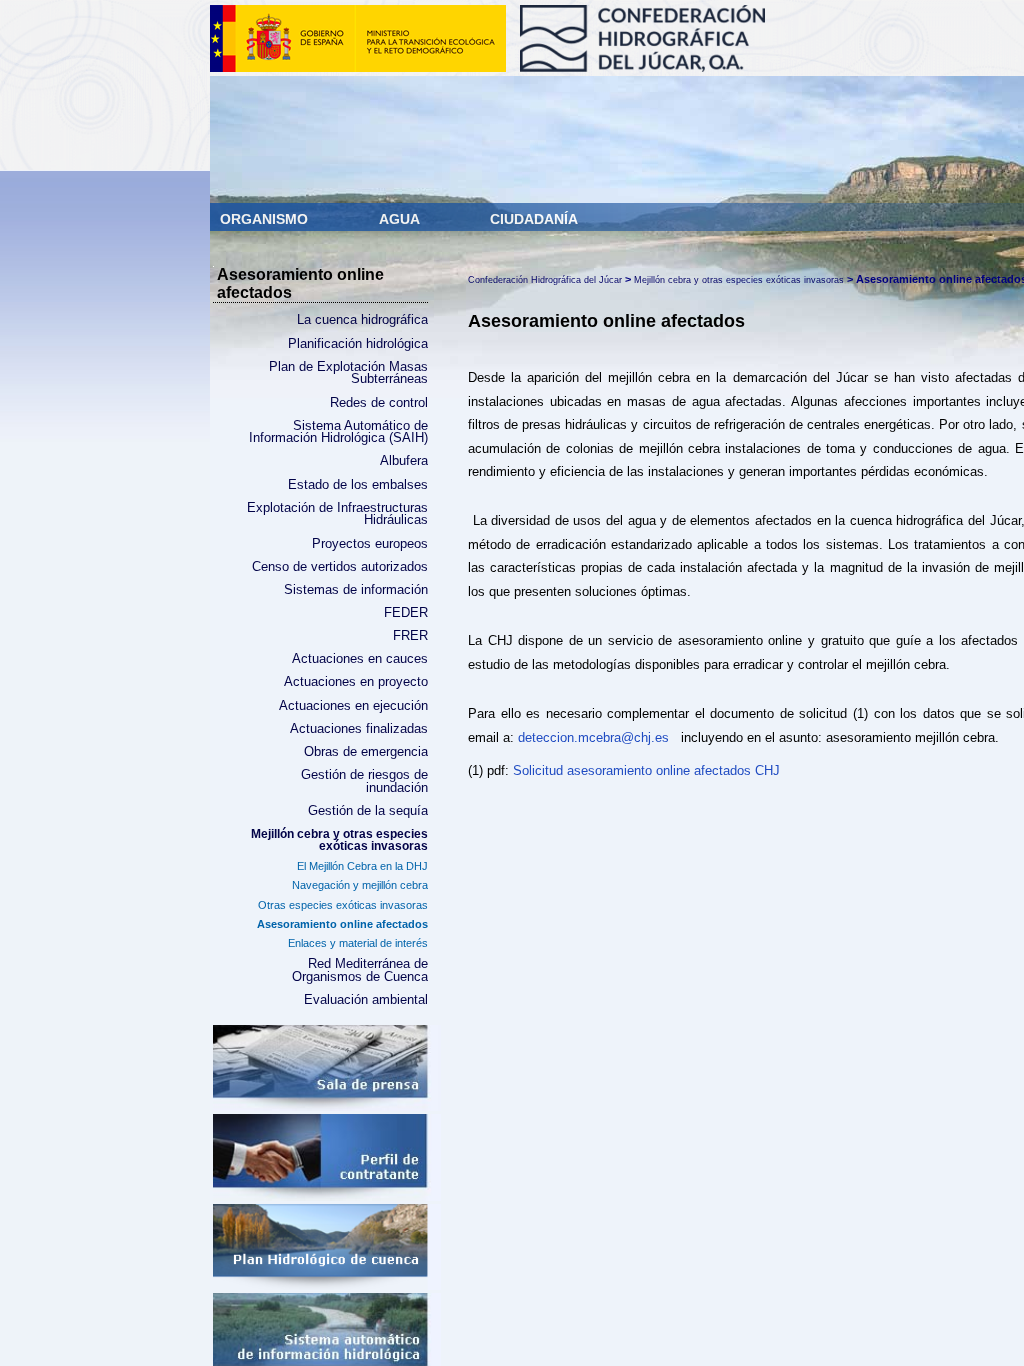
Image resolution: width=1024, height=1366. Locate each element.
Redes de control (379, 403)
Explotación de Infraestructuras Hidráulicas (337, 514)
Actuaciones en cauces (360, 659)
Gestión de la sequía (368, 811)
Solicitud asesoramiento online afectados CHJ (646, 770)
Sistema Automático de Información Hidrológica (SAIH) (338, 432)
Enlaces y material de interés (358, 943)
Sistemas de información (356, 590)
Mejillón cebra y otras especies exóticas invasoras (339, 840)
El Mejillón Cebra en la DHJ (362, 866)
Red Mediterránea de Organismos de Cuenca (360, 970)
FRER (410, 636)
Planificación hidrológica (358, 344)
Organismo (266, 219)
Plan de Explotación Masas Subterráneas (348, 373)
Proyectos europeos (370, 544)
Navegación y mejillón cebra (360, 885)
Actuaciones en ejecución (353, 706)
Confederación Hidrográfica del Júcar (545, 280)
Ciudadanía (534, 219)
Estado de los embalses (358, 485)
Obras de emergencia (366, 752)
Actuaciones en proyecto (356, 682)
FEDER (406, 613)
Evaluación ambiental (366, 1000)
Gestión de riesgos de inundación (364, 781)
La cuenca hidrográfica (362, 320)
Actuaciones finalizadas (359, 729)
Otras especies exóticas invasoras (343, 905)
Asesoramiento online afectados (342, 924)
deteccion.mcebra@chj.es (595, 737)
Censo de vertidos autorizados (340, 567)
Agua (401, 219)
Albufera (404, 461)
